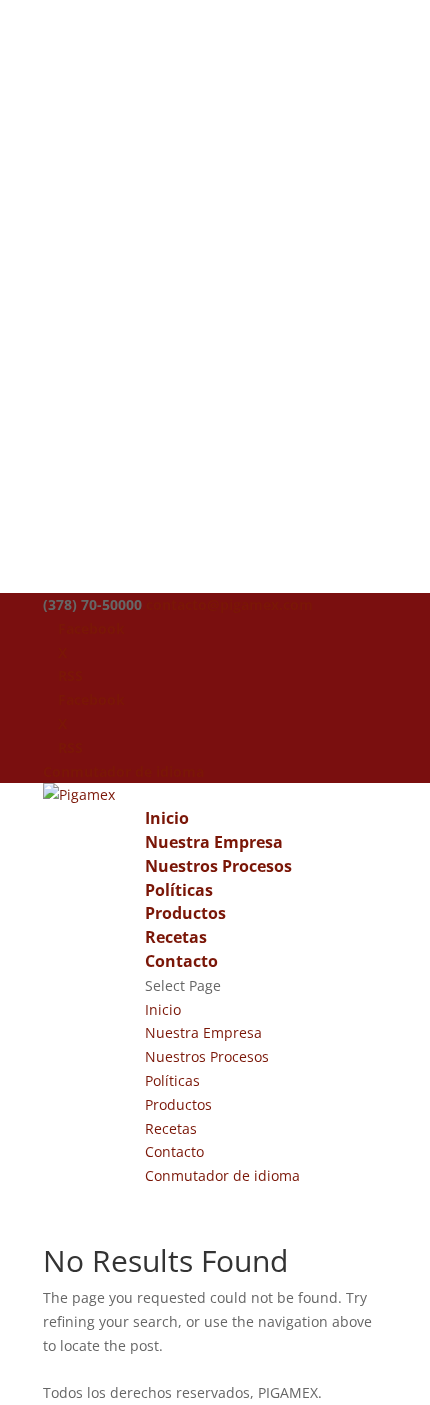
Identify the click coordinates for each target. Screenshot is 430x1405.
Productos (185, 913)
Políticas (179, 890)
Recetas (176, 937)
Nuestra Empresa (214, 842)
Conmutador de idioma (123, 771)
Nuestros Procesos (218, 866)
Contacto (181, 961)
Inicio (167, 818)
